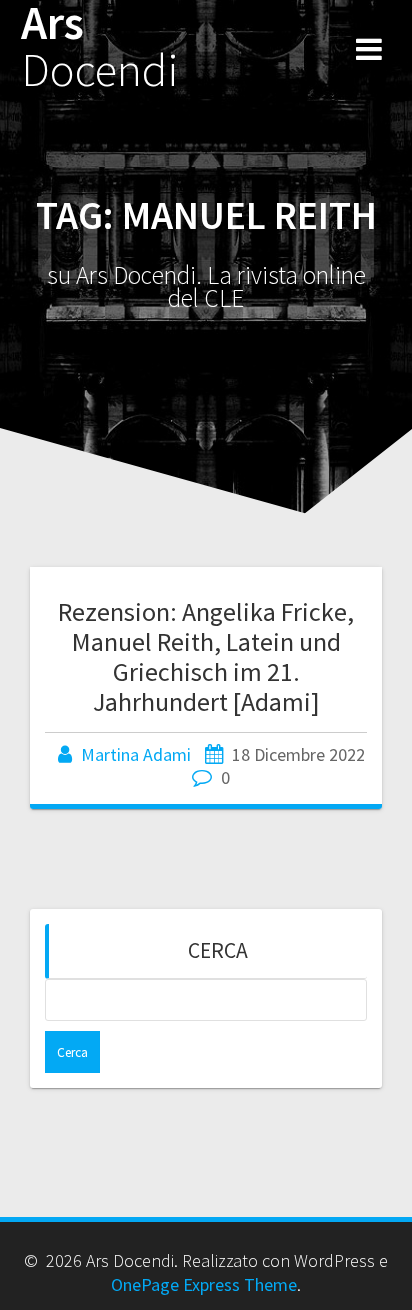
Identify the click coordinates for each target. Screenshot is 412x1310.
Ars (100, 47)
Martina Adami (136, 754)
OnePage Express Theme (204, 1284)
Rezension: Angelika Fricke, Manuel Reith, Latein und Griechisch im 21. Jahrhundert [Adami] (206, 656)
